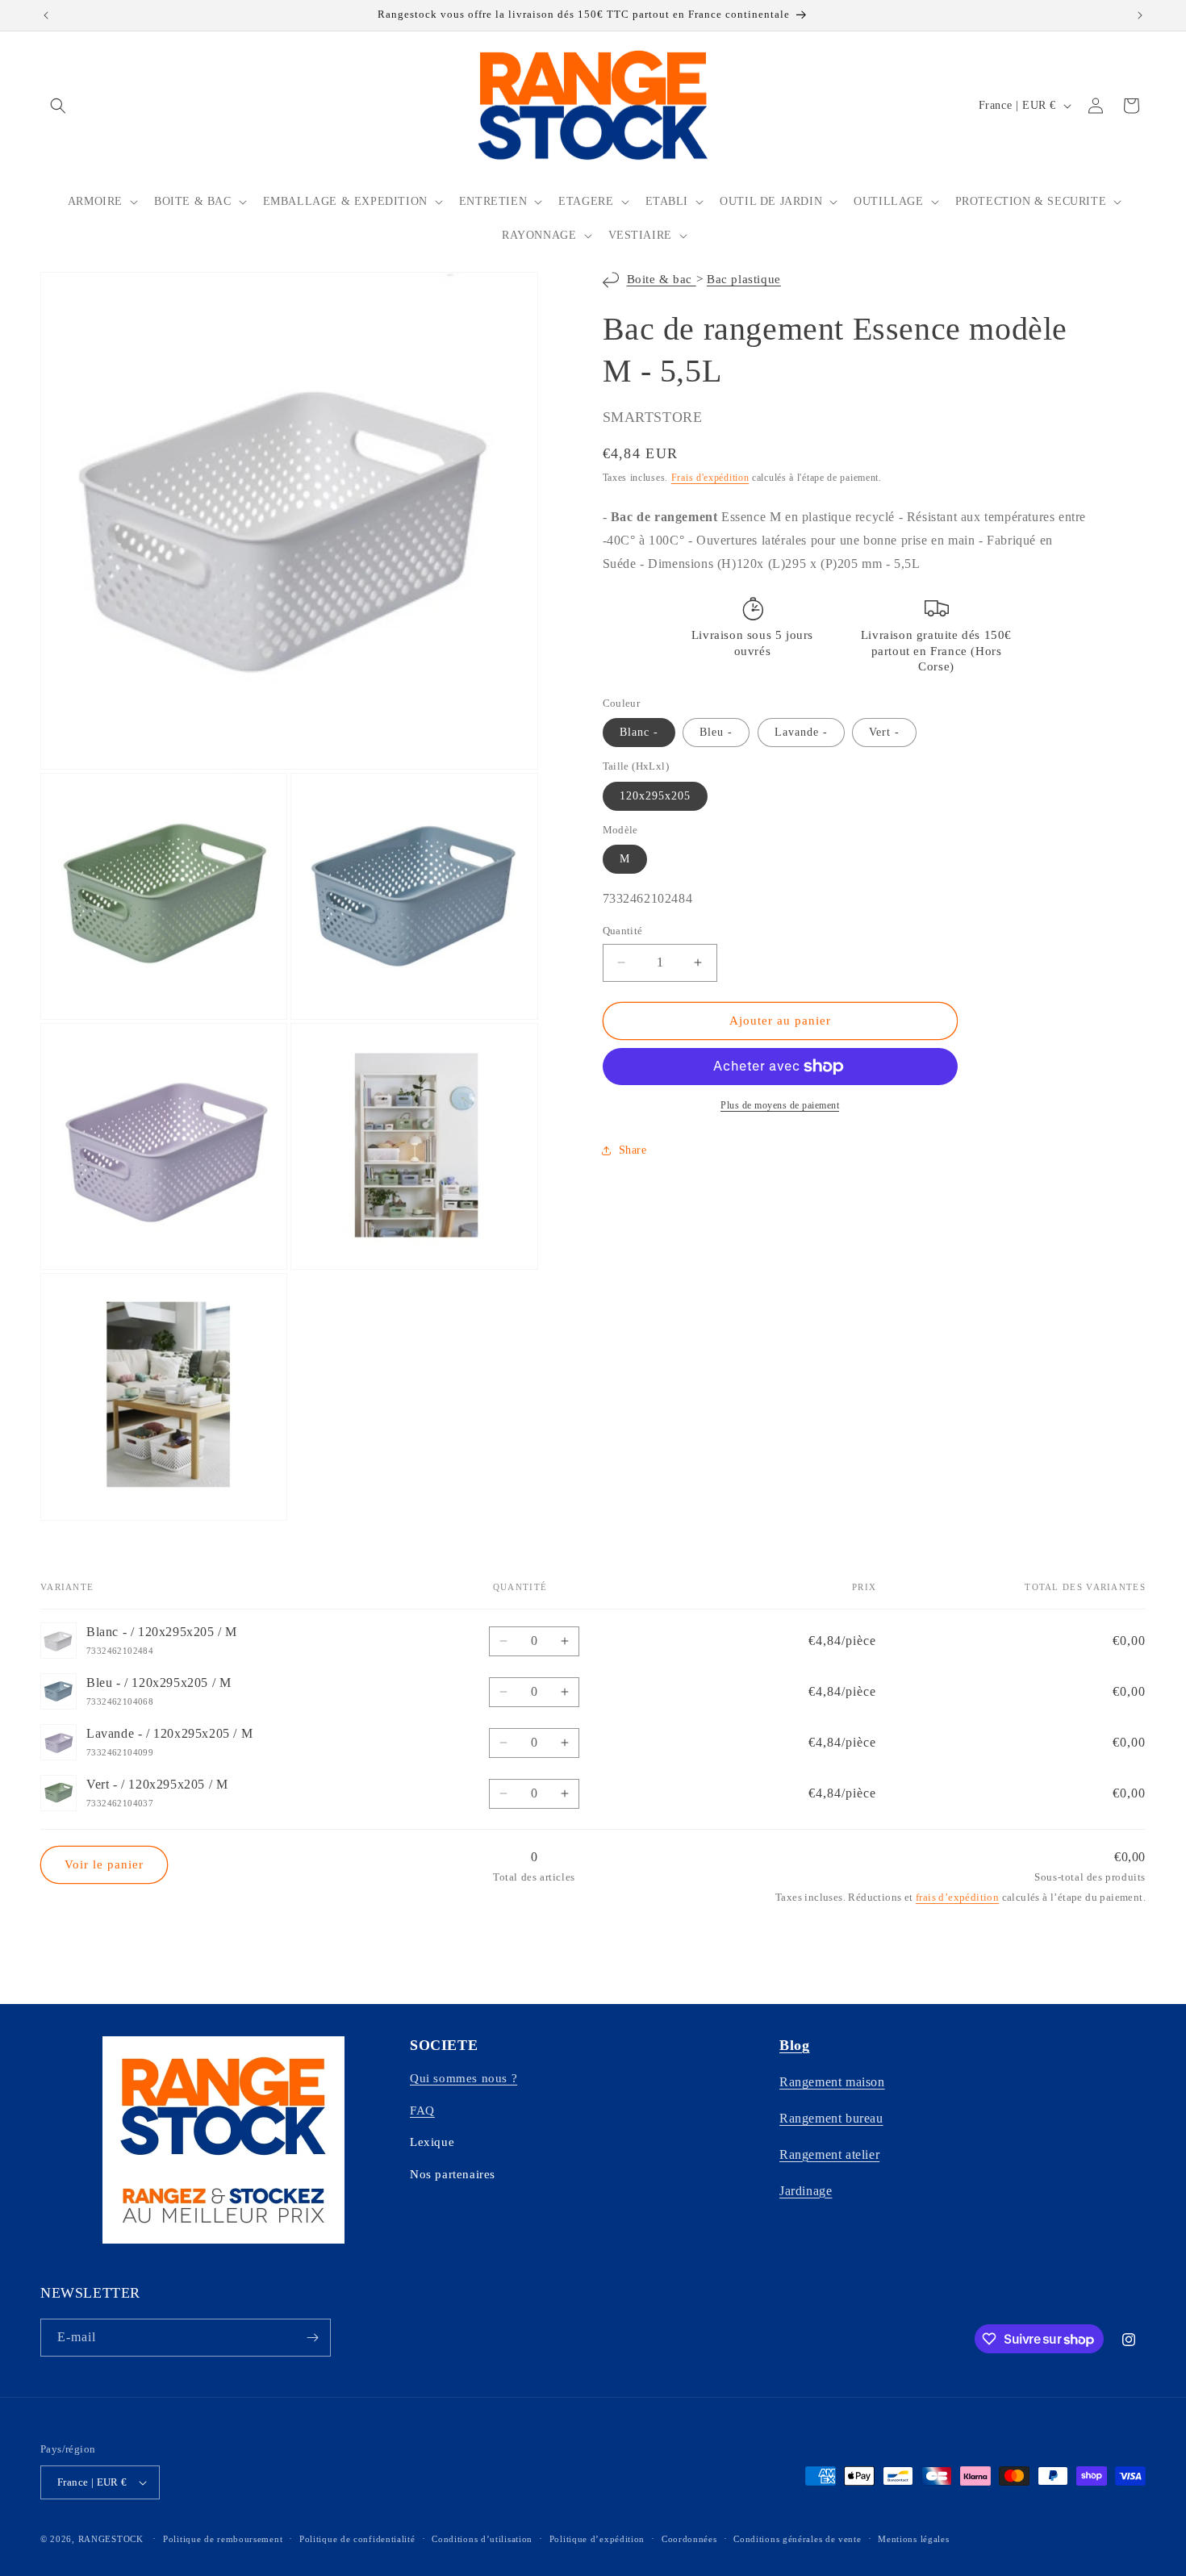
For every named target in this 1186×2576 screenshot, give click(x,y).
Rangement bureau (831, 2118)
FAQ (422, 2110)
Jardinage (806, 2191)
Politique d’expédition (597, 2539)
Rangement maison (832, 2082)
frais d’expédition (957, 1897)
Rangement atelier (829, 2154)
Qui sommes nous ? (464, 2078)
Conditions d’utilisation (482, 2539)
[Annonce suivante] (1140, 15)
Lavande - (801, 733)
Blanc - (639, 733)
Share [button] (633, 1150)
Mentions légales (913, 2539)
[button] (58, 106)
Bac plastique (744, 280)
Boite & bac (662, 280)
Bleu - (716, 733)
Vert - (884, 733)
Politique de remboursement (223, 2539)
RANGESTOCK (111, 2539)
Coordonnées (689, 2539)
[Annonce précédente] (46, 15)
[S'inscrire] (312, 2338)
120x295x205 (655, 796)
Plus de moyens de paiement (780, 1105)
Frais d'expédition (710, 478)
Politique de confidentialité (357, 2539)
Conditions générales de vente (797, 2539)
